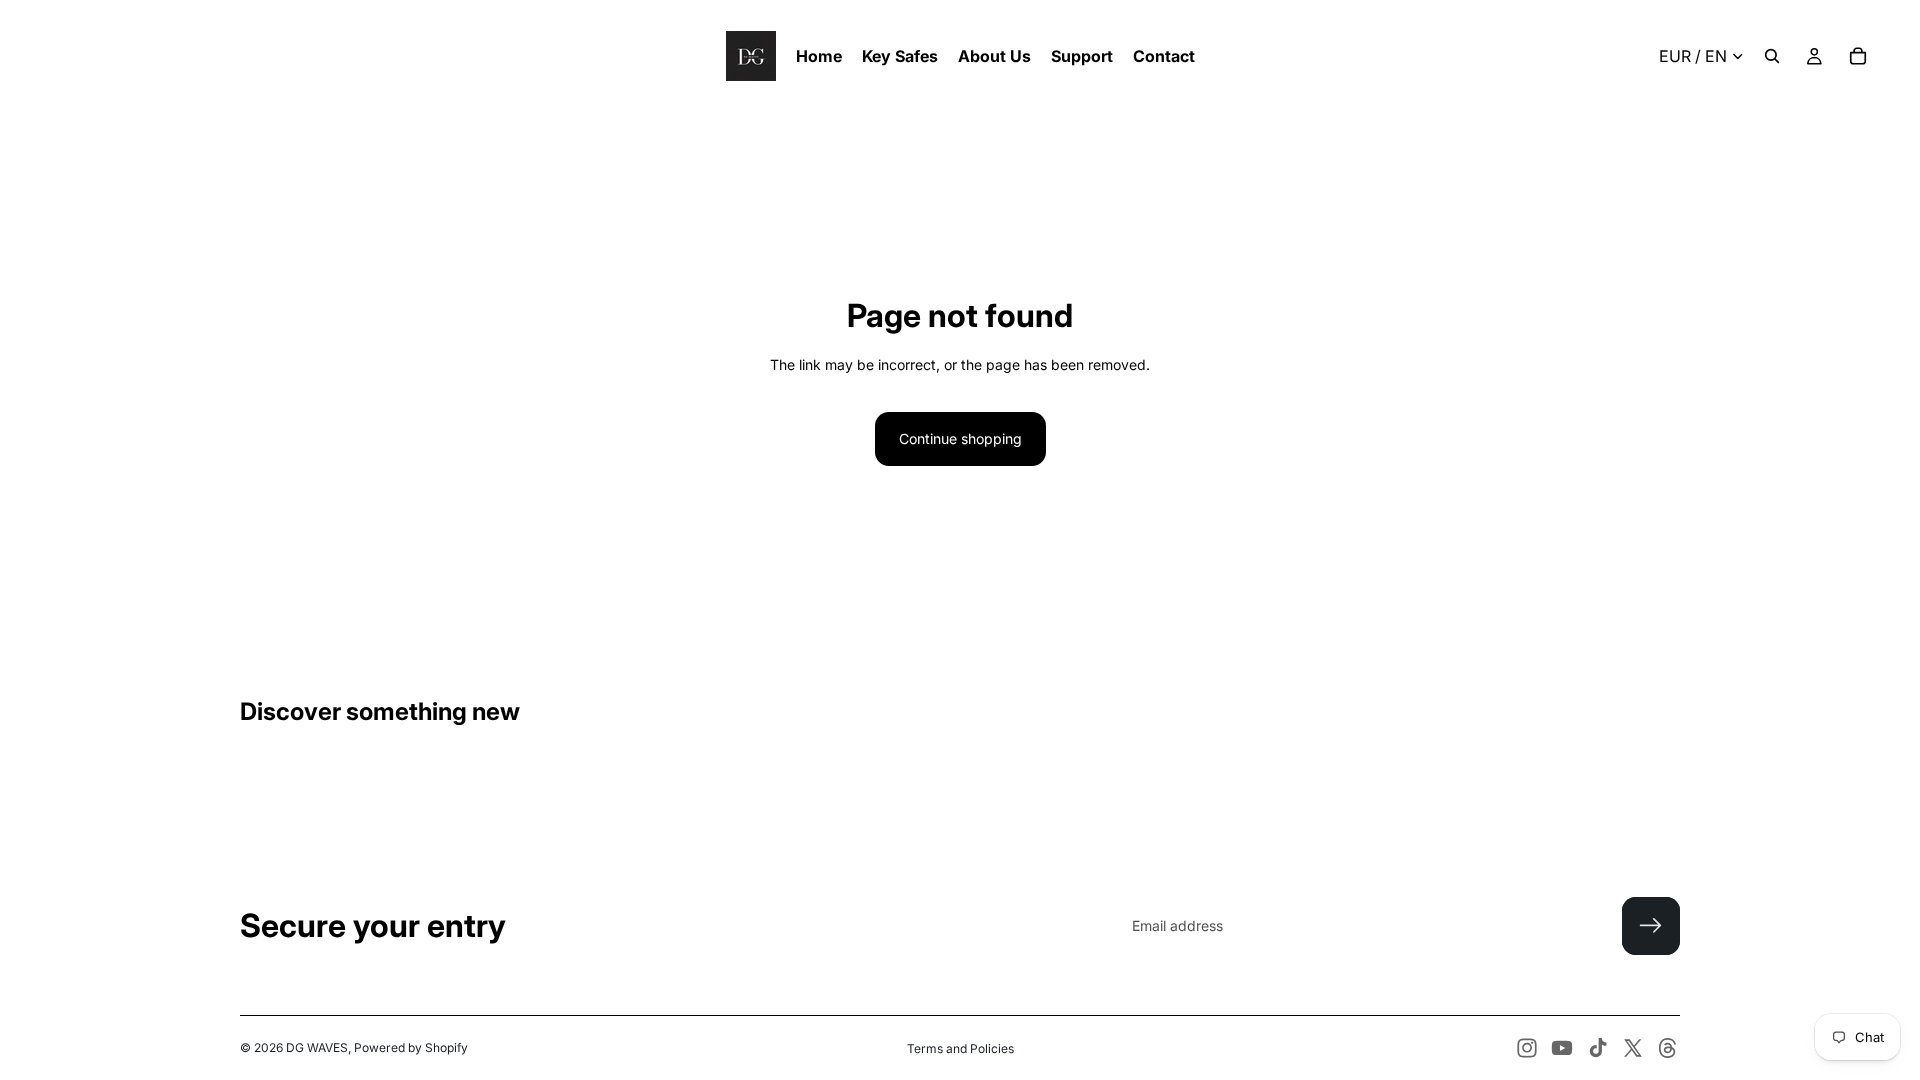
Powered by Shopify (411, 1047)
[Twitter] (1633, 1048)
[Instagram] (1527, 1048)
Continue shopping (960, 438)
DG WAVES (317, 1047)
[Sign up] (1651, 926)
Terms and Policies (960, 1048)
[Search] (1772, 56)
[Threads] (1668, 1048)
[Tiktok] (1598, 1048)
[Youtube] (1562, 1048)
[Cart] (1858, 56)
